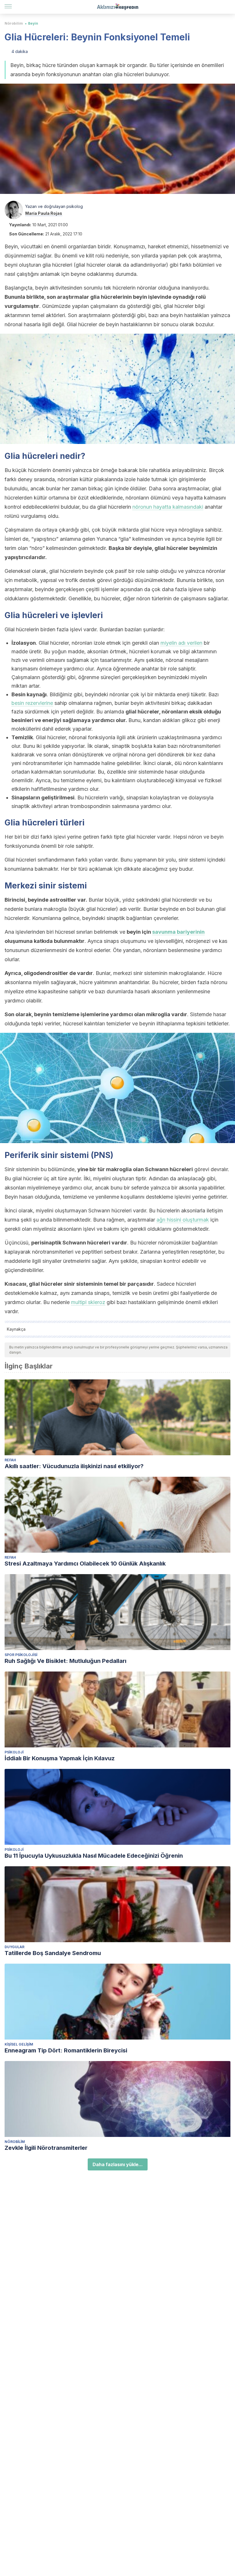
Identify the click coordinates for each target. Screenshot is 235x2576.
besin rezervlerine (32, 703)
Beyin (33, 23)
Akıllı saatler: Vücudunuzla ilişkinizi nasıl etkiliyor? (74, 1466)
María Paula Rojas (44, 213)
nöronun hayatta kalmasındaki (168, 507)
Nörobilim (14, 23)
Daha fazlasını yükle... (118, 2164)
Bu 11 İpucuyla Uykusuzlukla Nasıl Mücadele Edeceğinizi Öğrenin (94, 1856)
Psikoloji (14, 1752)
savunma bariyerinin (178, 932)
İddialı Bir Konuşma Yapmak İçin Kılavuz (60, 1758)
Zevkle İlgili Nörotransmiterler (46, 2148)
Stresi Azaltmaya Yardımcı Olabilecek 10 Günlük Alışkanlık (85, 1564)
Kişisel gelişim (19, 2044)
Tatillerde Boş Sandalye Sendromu (53, 1953)
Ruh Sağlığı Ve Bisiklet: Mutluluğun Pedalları (65, 1661)
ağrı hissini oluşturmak (183, 1220)
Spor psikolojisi (21, 1655)
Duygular (14, 1947)
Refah (10, 1460)
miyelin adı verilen (181, 643)
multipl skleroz (88, 1302)
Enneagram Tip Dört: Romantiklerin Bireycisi (66, 2050)
